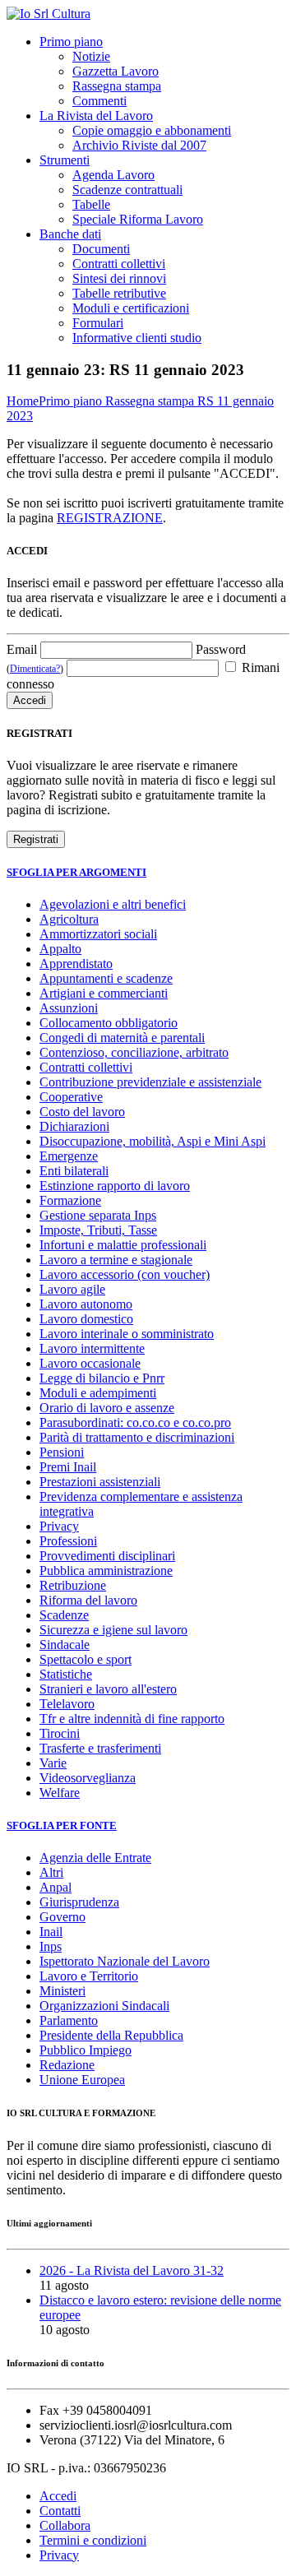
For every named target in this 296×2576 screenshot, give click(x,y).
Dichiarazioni (74, 1126)
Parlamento (69, 2020)
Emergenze (69, 1156)
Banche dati (70, 234)
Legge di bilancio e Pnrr (102, 1378)
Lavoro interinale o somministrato (127, 1334)
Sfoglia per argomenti (76, 872)
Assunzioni (69, 1008)
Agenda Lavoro (113, 175)
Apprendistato (76, 964)
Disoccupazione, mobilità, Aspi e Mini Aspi (153, 1141)
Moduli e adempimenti (98, 1393)
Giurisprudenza (79, 1902)
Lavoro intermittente (92, 1348)
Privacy (59, 1526)
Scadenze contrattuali (127, 190)
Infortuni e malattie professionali (123, 1245)
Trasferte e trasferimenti (100, 1748)
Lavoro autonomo (86, 1304)
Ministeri (62, 1991)
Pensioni (62, 1452)
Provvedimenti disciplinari (107, 1556)
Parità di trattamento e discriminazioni (137, 1437)
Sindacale (65, 1645)
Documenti (101, 249)
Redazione (67, 2065)
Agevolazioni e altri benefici (113, 904)
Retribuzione (73, 1585)
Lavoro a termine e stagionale (116, 1260)
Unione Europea (82, 2080)
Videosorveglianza (88, 1778)
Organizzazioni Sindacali (104, 2006)
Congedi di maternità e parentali (122, 1038)
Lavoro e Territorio (89, 1976)
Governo (62, 1917)
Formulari (98, 323)
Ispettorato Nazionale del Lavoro (125, 1961)
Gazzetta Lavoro (116, 71)
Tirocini (60, 1733)
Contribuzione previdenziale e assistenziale (150, 1082)
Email (22, 649)
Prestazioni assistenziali (100, 1482)
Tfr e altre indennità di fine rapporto (132, 1719)
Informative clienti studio (137, 338)
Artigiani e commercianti (104, 993)
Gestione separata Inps (98, 1215)
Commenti (99, 101)
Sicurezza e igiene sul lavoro (113, 1630)
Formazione (70, 1200)
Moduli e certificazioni (131, 308)
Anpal (55, 1887)
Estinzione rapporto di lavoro (115, 1186)
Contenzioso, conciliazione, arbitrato (134, 1052)
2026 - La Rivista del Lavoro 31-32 (132, 2270)
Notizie (91, 56)
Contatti (60, 2511)
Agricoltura (69, 919)
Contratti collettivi (119, 264)
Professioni (68, 1541)
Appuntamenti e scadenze (106, 978)
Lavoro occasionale (90, 1363)
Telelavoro (67, 1704)
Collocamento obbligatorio (109, 1023)
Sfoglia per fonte (62, 1825)
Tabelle (91, 204)
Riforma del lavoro (88, 1600)
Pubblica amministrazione (106, 1571)
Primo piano (71, 42)
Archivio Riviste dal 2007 (139, 145)
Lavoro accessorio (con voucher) (125, 1274)
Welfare (60, 1793)
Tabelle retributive (119, 293)
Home (23, 401)
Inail (51, 1932)
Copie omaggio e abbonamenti (152, 130)
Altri (51, 1872)
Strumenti (65, 160)
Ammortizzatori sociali (98, 934)
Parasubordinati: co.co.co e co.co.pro (135, 1422)
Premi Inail (68, 1467)
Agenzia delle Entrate (95, 1858)
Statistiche (66, 1674)
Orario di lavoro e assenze (107, 1408)
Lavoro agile (72, 1289)
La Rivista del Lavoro (96, 116)
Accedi (58, 2496)
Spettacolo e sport (86, 1659)
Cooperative (71, 1097)
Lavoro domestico (86, 1319)
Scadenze (64, 1615)
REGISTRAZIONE (110, 518)
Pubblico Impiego (86, 2050)
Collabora (65, 2525)
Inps (51, 1946)
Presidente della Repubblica (111, 2035)
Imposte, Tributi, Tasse (98, 1230)
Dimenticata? (35, 669)
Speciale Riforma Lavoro (138, 219)
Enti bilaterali (74, 1171)
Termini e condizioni (93, 2540)
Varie (53, 1763)
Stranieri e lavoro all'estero (108, 1689)
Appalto (60, 949)
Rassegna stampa (117, 86)
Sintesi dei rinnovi (119, 278)
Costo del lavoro (82, 1112)
